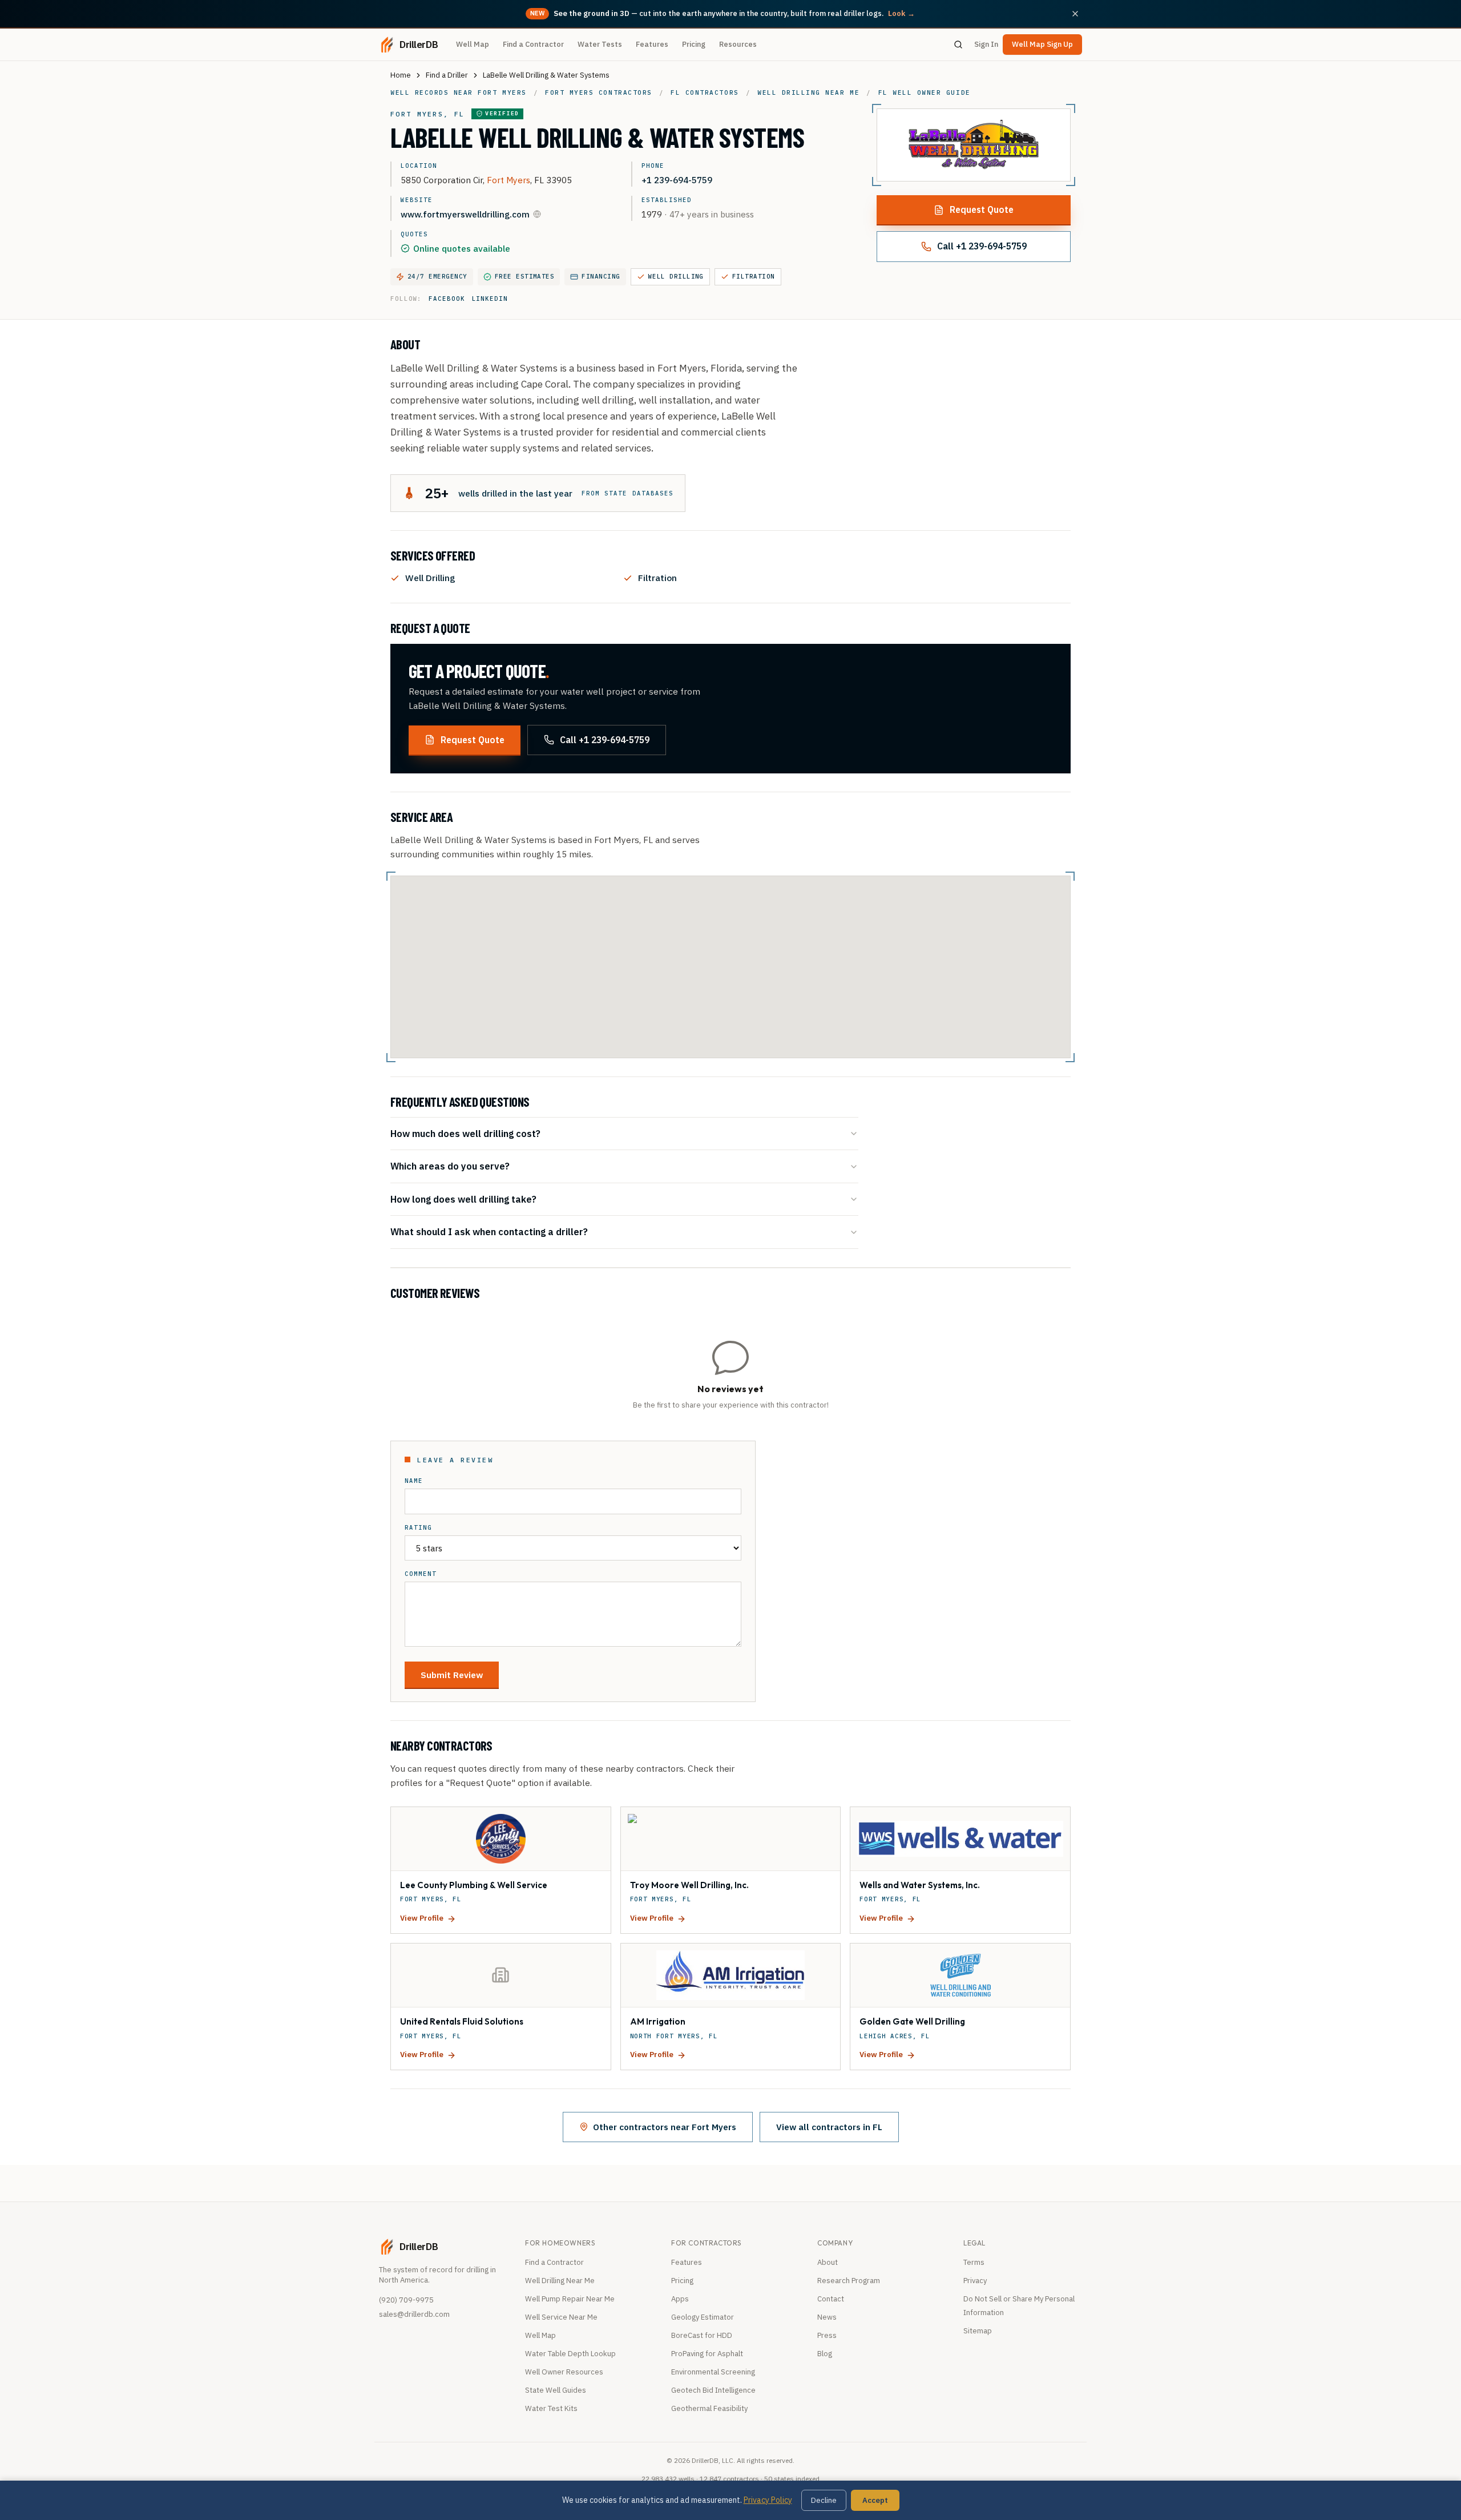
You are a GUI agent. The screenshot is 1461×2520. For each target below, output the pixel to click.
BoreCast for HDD (702, 2335)
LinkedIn (490, 299)
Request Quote (982, 209)
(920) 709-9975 (406, 2300)
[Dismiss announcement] (1075, 14)
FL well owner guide (925, 92)
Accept (875, 2500)
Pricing (694, 44)
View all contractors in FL (829, 2127)
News (827, 2317)
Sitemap (978, 2331)
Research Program (849, 2281)
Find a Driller (447, 75)
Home (401, 75)
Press (827, 2335)
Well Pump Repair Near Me (570, 2299)
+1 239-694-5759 (677, 180)
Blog (825, 2354)
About (828, 2262)
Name (414, 1481)
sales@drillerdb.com (414, 2314)
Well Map (473, 44)
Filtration (754, 276)
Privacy (975, 2281)
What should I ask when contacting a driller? (489, 1231)
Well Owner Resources (564, 2372)
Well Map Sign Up (1042, 44)
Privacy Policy (768, 2500)
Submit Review (452, 1675)
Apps (680, 2299)
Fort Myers (508, 180)
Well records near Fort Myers (459, 92)
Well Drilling (676, 276)
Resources (738, 44)
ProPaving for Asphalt (707, 2354)
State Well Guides (556, 2390)
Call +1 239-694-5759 (982, 246)
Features (652, 44)
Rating (418, 1528)
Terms (974, 2262)
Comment (421, 1574)
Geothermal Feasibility (709, 2408)
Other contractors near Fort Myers (665, 2127)
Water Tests (600, 44)
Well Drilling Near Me (560, 2281)
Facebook (447, 299)
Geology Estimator (703, 2317)
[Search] (958, 45)
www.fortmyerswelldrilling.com (465, 214)
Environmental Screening (713, 2372)
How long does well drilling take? (463, 1199)
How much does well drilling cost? (465, 1133)
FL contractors (705, 92)
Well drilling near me (808, 92)
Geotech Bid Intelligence (713, 2390)
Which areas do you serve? (450, 1166)
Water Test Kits (551, 2408)
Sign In (986, 44)
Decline (824, 2500)
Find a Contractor (533, 44)
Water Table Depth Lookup (570, 2354)
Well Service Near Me (561, 2317)
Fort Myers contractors (599, 92)
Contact (831, 2299)
